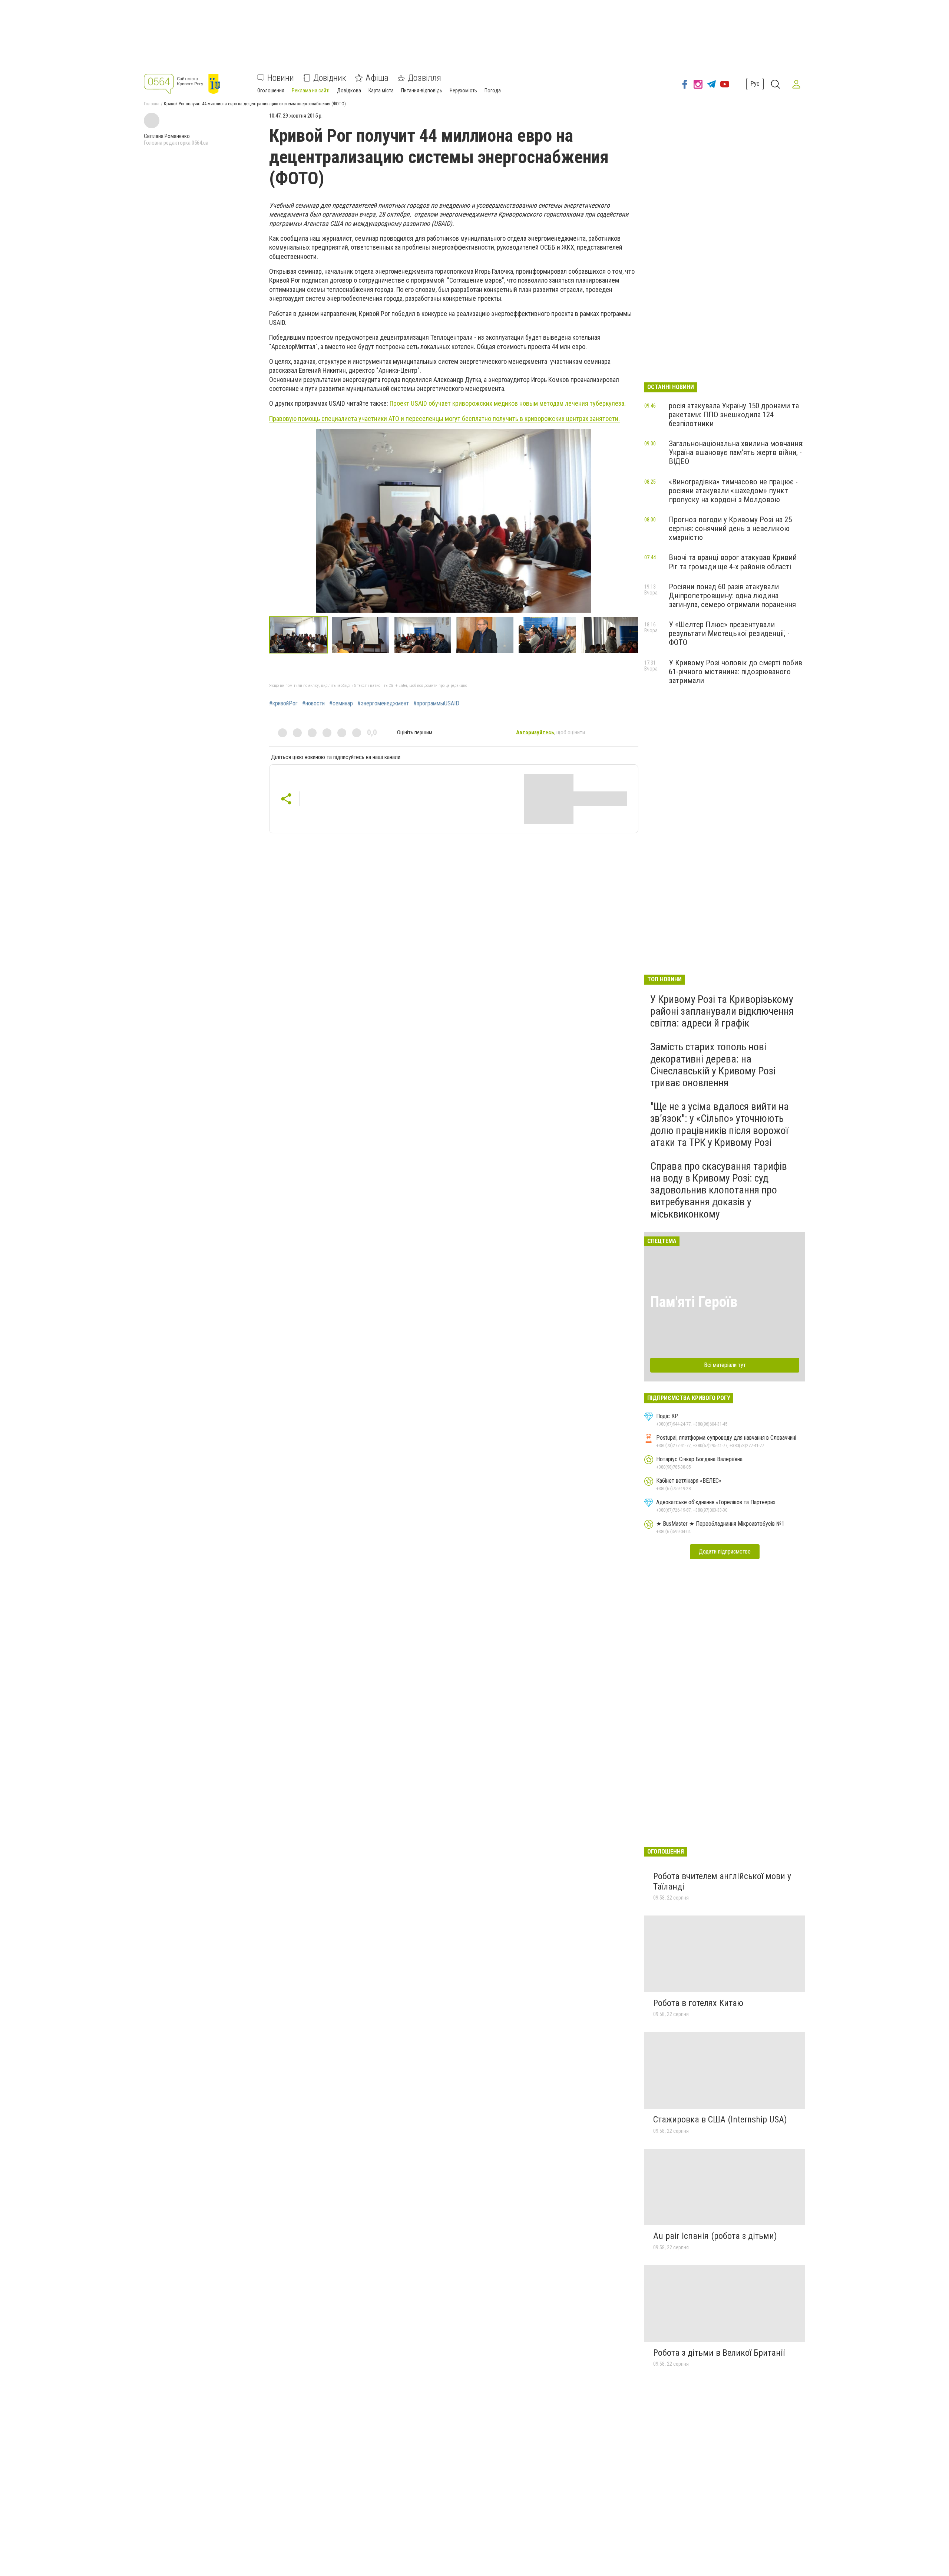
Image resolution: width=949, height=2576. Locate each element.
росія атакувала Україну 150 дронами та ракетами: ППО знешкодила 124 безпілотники (734, 415)
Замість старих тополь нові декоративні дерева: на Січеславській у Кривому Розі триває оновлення (713, 1065)
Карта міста (381, 90)
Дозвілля (424, 78)
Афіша (377, 78)
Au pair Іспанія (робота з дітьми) (715, 2236)
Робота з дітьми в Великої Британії (719, 2353)
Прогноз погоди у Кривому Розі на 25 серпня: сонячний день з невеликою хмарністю (730, 528)
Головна (152, 104)
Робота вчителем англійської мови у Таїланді (722, 1881)
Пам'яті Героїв (694, 1302)
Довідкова (349, 90)
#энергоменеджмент (383, 704)
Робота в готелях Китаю (698, 2003)
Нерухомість (463, 90)
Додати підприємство (725, 1551)
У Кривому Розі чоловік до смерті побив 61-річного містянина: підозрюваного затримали (735, 672)
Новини (281, 78)
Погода (493, 90)
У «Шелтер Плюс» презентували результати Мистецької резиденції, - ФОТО (729, 633)
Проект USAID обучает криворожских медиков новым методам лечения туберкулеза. (508, 403)
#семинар (341, 704)
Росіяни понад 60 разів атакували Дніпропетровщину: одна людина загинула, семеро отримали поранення (732, 596)
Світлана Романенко (167, 136)
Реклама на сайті (311, 90)
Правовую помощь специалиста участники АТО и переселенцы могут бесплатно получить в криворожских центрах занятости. (444, 419)
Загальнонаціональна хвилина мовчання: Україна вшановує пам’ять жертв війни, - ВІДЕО (736, 452)
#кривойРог (283, 704)
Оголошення (271, 90)
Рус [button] (755, 84)
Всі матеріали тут (725, 1365)
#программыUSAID (436, 704)
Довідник (330, 78)
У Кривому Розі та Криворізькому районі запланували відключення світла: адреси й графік (722, 1011)
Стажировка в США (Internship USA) (720, 2119)
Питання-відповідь (422, 90)
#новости (313, 704)
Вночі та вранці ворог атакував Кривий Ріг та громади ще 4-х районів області (733, 562)
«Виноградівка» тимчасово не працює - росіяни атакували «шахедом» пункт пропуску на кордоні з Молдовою (733, 491)
